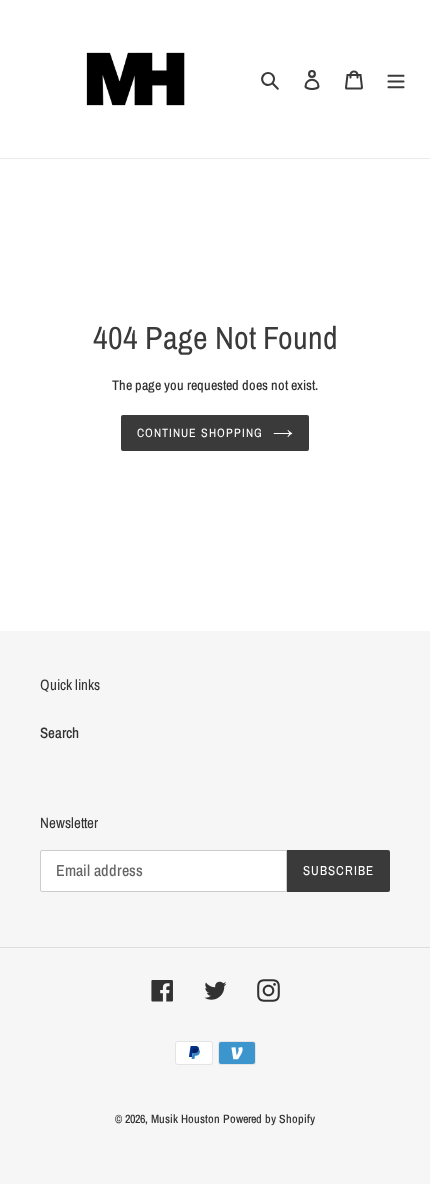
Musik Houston (185, 1119)
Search (59, 732)
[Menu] (396, 79)
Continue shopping (200, 432)
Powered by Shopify (269, 1119)
